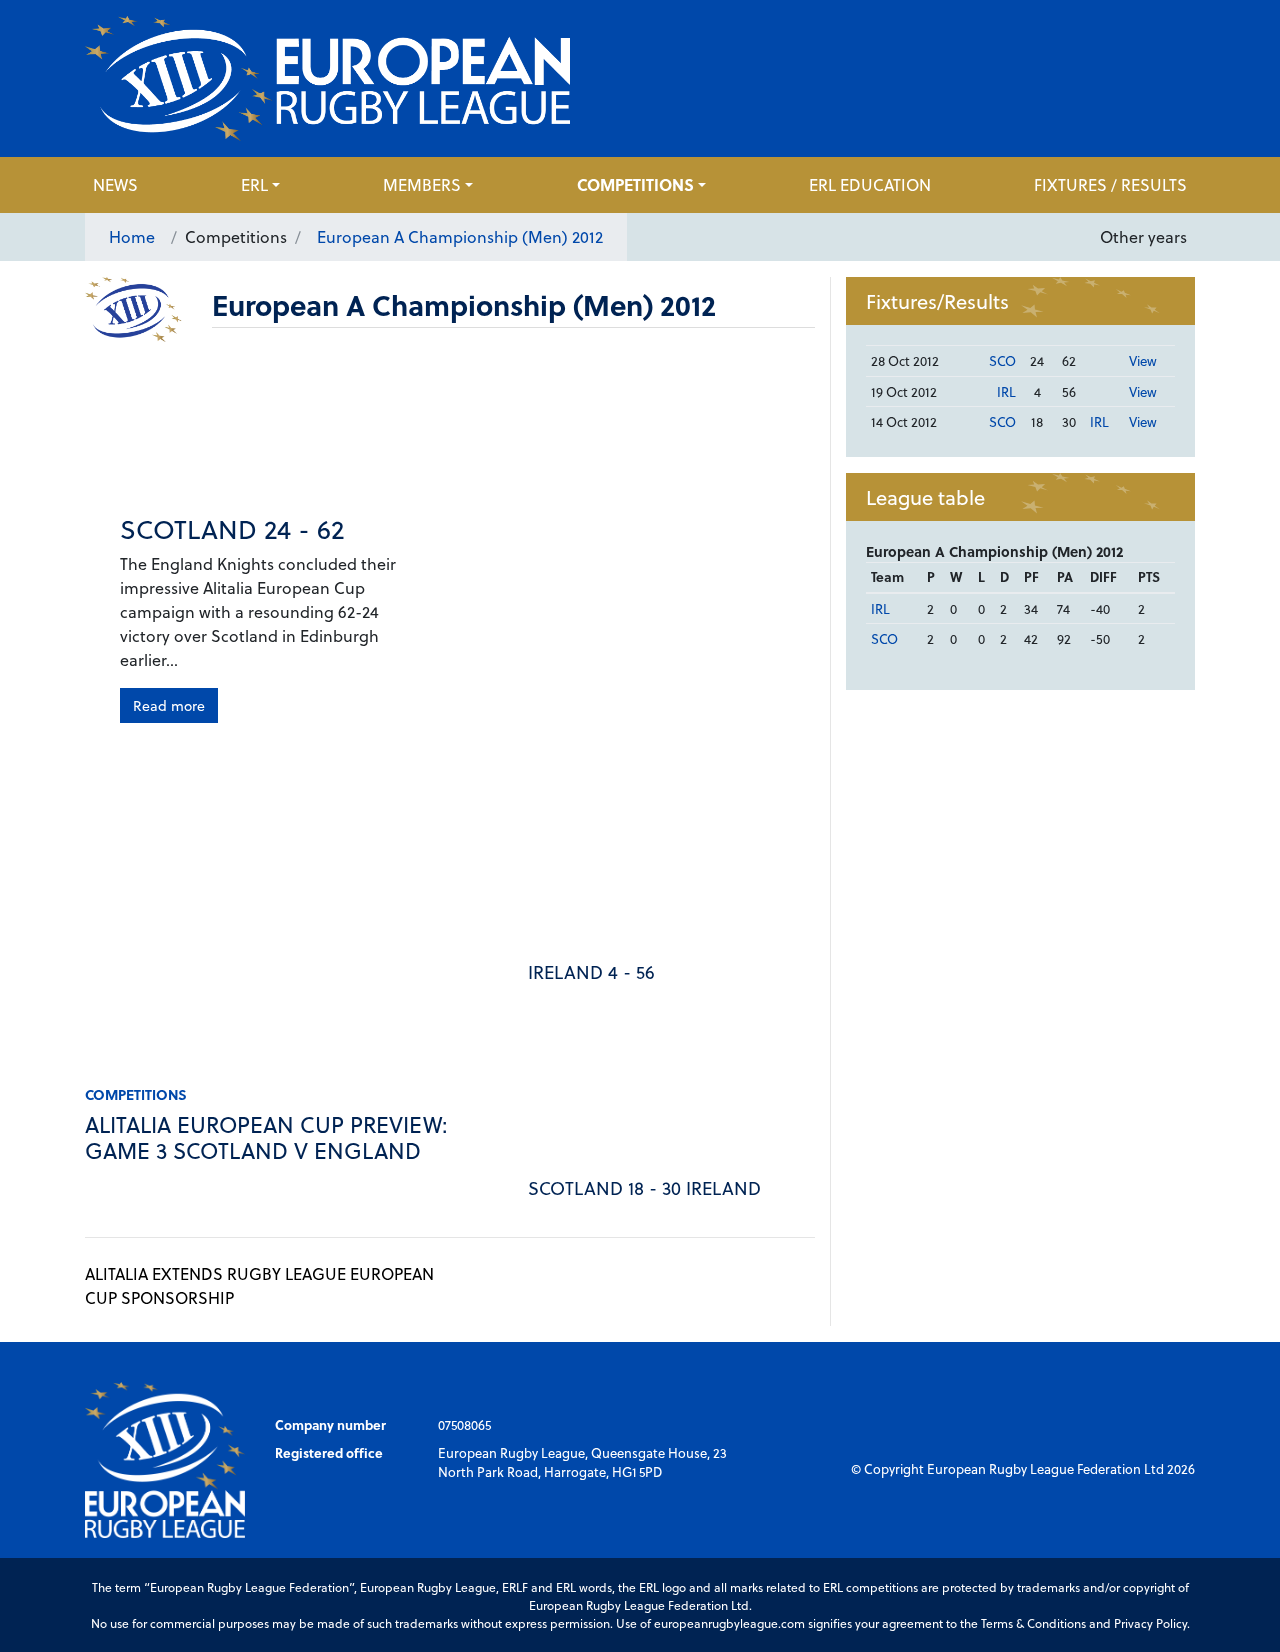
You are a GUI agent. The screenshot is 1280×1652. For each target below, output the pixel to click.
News (115, 184)
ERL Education (870, 184)
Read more (169, 705)
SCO (1002, 360)
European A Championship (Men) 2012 (460, 236)
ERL (254, 184)
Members (422, 184)
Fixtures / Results (1110, 184)
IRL (1006, 391)
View (1143, 360)
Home (132, 236)
